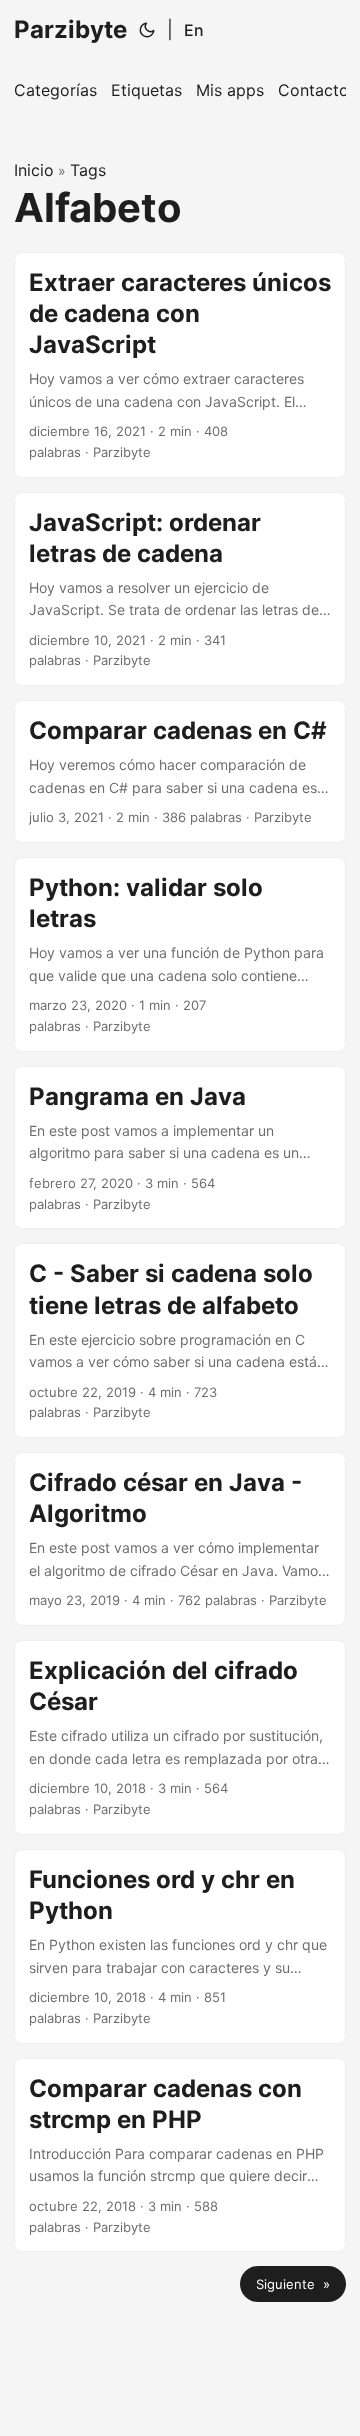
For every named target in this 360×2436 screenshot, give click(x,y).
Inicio (34, 170)
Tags (88, 170)
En (194, 30)
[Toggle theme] (147, 30)
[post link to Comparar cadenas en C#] (180, 771)
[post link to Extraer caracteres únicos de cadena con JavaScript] (180, 365)
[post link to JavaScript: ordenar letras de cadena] (180, 589)
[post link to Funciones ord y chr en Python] (180, 1946)
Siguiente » (293, 2284)
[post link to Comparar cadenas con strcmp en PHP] (180, 2155)
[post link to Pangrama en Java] (180, 1148)
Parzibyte (70, 29)
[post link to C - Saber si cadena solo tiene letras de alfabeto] (180, 1340)
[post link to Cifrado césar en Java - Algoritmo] (180, 1539)
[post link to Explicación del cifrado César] (180, 1737)
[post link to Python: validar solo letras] (180, 954)
